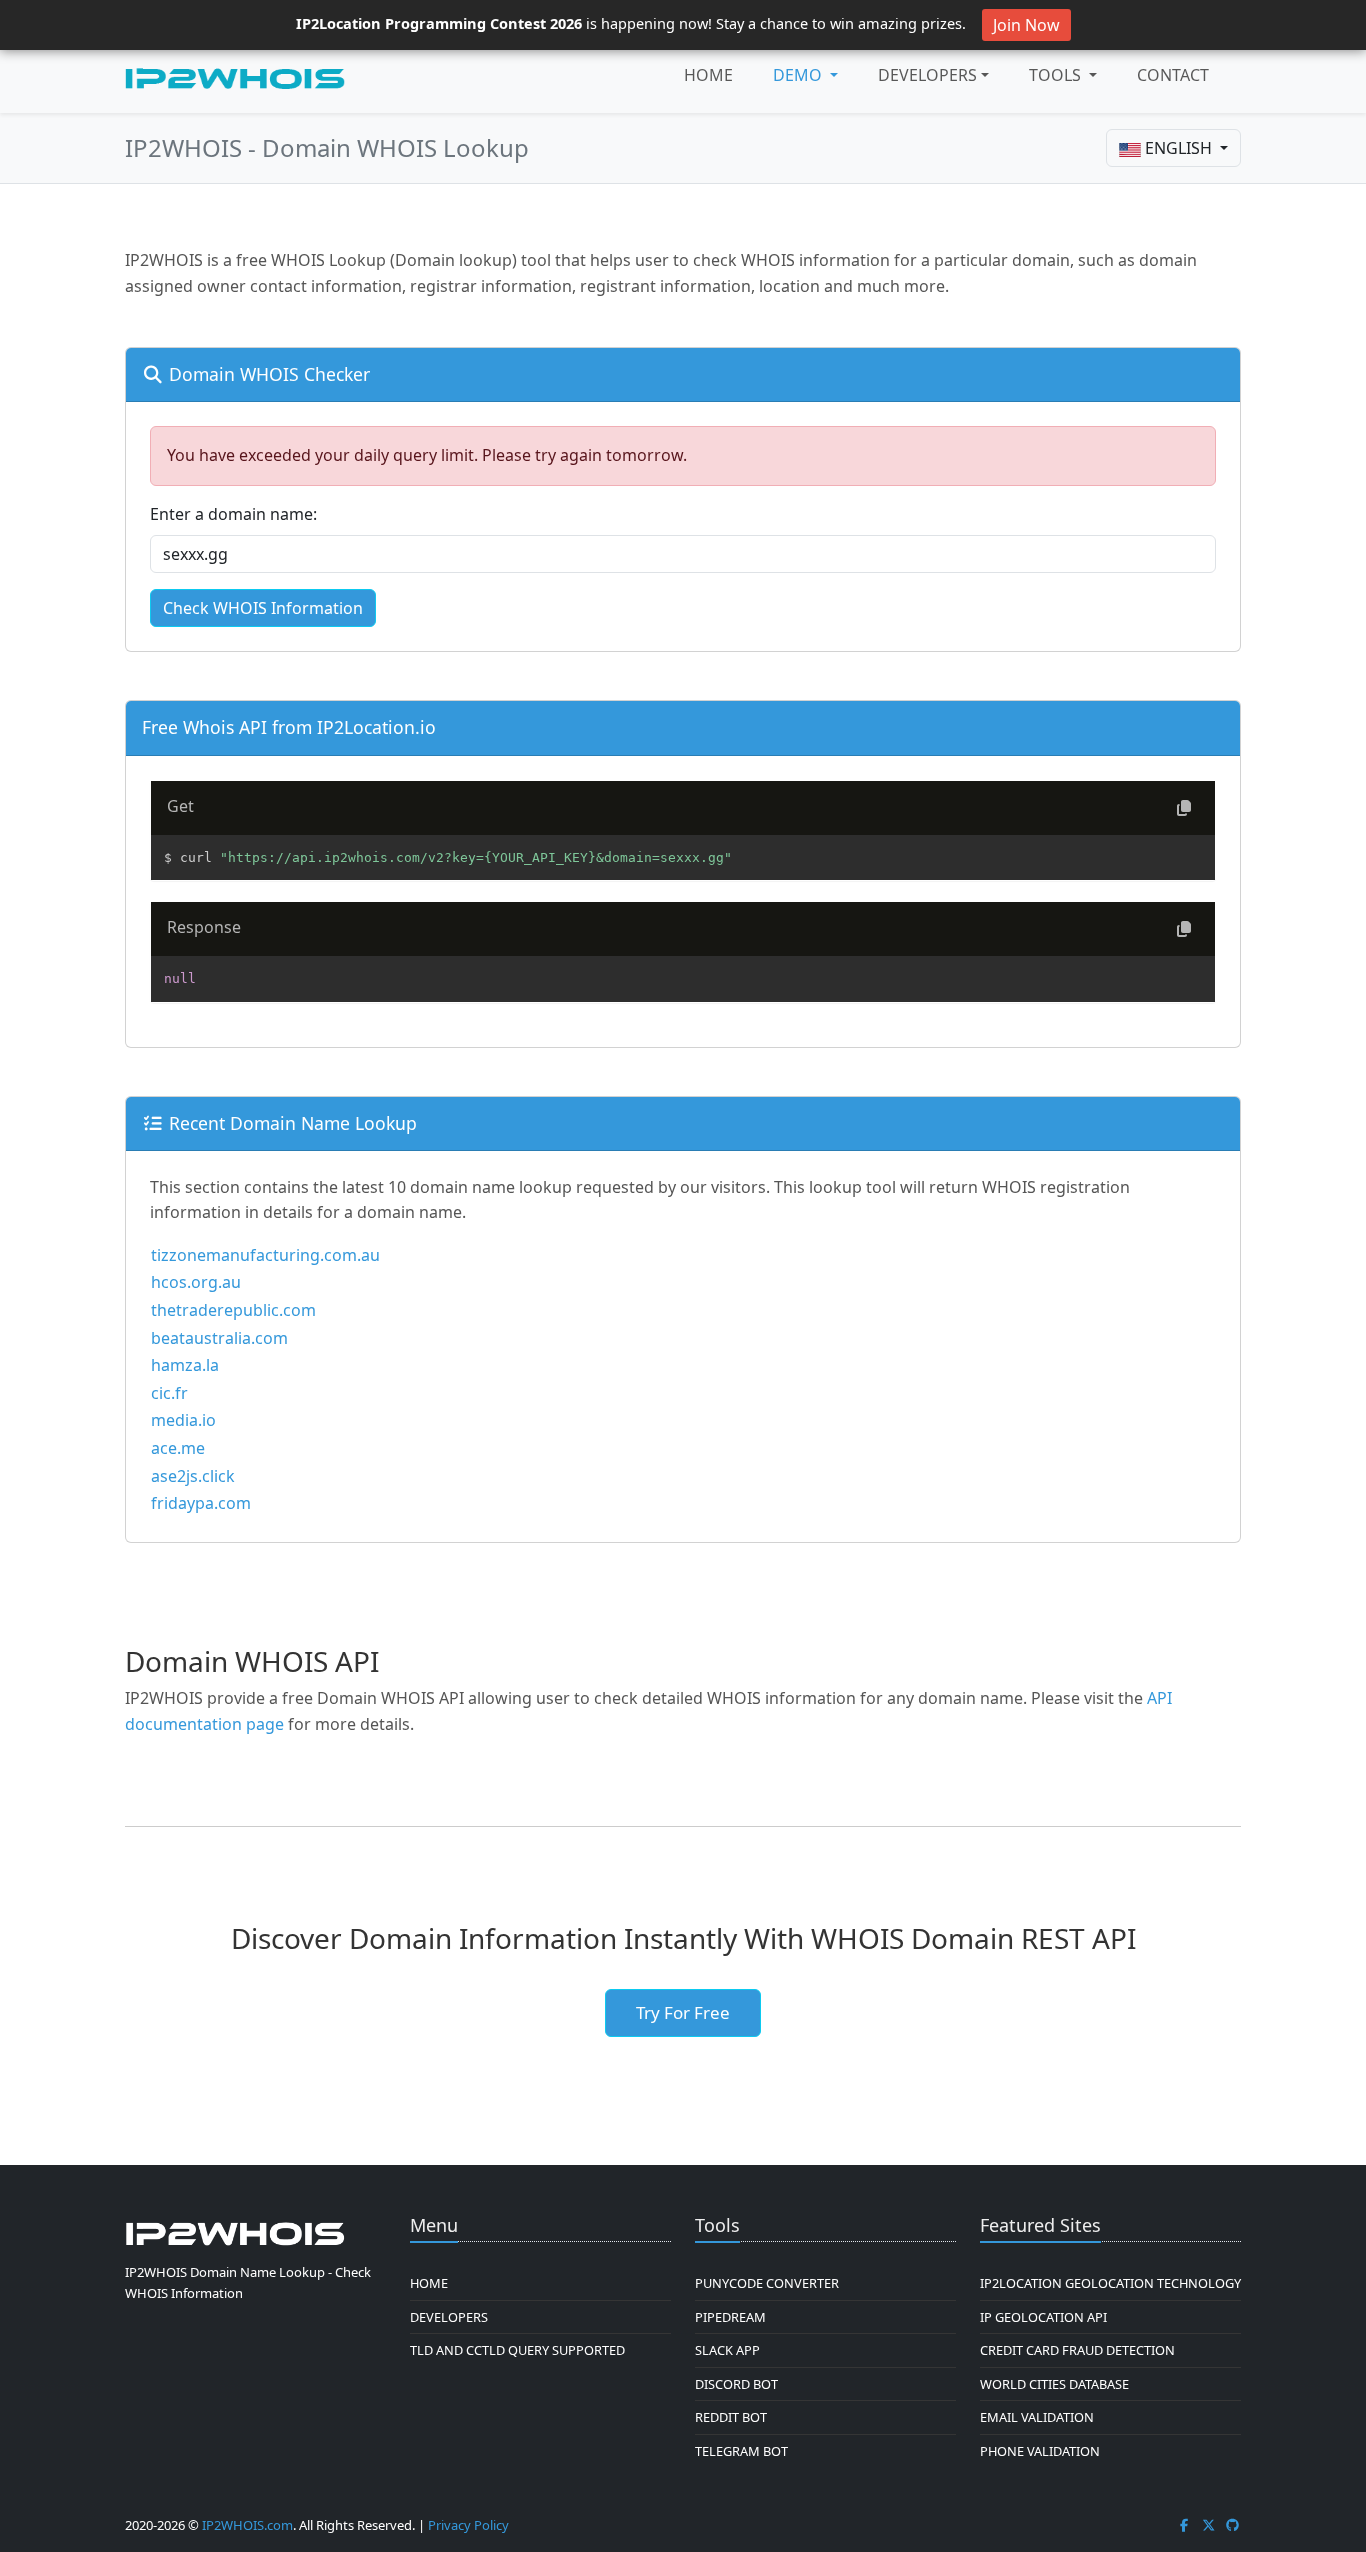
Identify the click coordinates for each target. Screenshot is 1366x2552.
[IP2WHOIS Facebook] (1184, 2525)
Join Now (1026, 25)
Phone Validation (1040, 2451)
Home (708, 75)
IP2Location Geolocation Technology (1110, 2283)
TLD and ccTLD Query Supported (517, 2350)
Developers (927, 75)
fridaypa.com (201, 1503)
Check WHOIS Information (263, 608)
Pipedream (730, 2317)
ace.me (178, 1448)
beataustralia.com (219, 1338)
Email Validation (1037, 2417)
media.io (183, 1420)
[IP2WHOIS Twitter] (1209, 2525)
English (1178, 148)
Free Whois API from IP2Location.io (289, 727)
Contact (1173, 75)
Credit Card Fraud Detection (1077, 2350)
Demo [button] (799, 75)
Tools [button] (1057, 75)
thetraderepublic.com (233, 1310)
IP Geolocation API (1043, 2317)
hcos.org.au (196, 1282)
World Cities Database (1054, 2384)
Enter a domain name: (233, 514)
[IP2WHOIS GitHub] (1233, 2525)
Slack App (727, 2350)
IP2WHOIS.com (247, 2525)
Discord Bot (736, 2384)
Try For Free (683, 2012)
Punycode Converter (767, 2283)
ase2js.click (193, 1476)
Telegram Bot (741, 2451)
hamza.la (185, 1365)
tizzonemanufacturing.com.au (265, 1255)
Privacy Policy (468, 2525)
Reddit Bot (731, 2417)
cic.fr (169, 1393)
